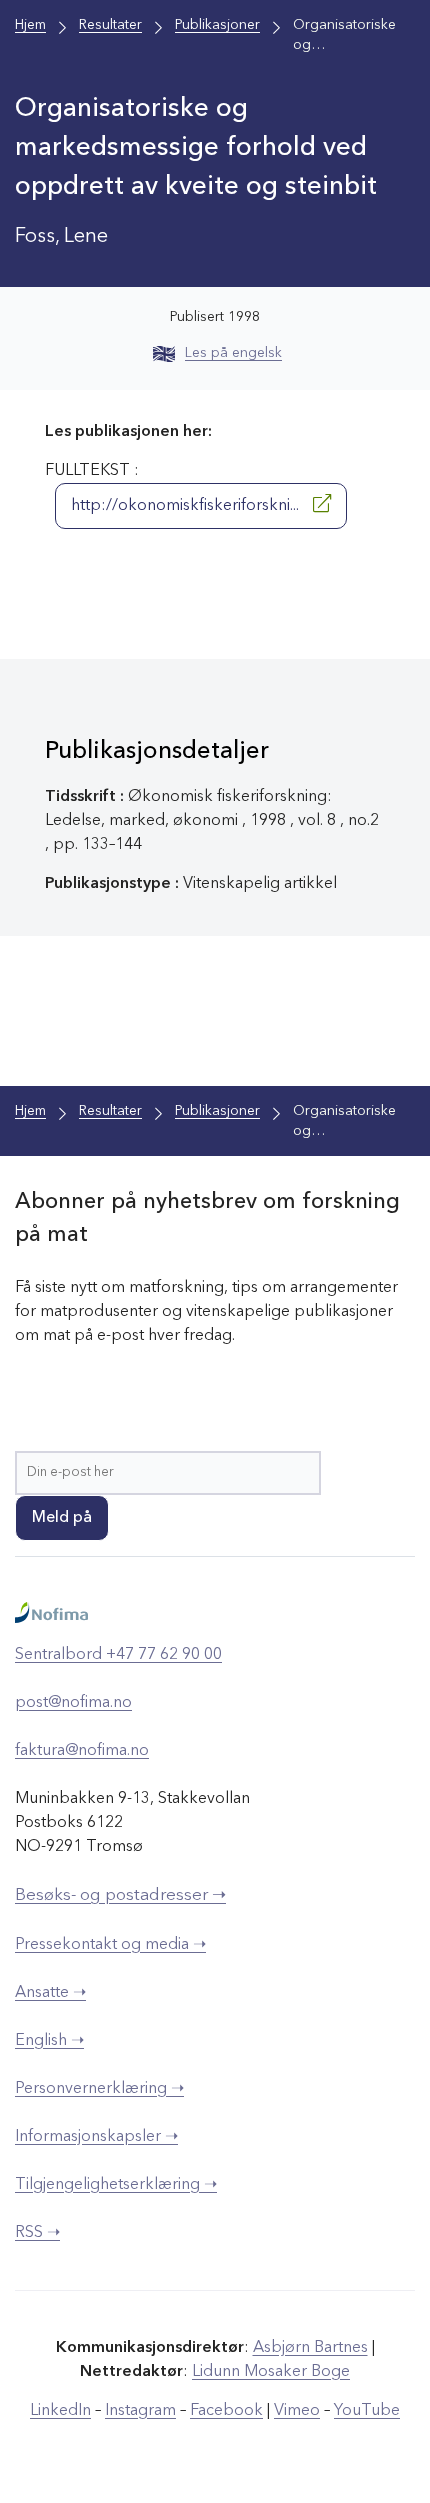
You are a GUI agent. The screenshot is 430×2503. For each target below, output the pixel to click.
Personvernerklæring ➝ (99, 2089)
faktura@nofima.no (82, 1751)
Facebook (226, 2411)
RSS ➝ (37, 2233)
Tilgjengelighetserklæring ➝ (116, 2185)
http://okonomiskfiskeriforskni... (187, 506)
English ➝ (49, 2041)
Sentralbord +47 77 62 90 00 (118, 1655)
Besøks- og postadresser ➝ (120, 1895)
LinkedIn (60, 2411)
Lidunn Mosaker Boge (271, 2372)
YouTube (367, 2411)
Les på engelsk (233, 353)
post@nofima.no (73, 1703)
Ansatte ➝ (50, 1993)
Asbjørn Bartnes (310, 2348)
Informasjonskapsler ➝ (96, 2137)
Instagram (140, 2411)
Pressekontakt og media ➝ (110, 1945)
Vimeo (297, 2411)
